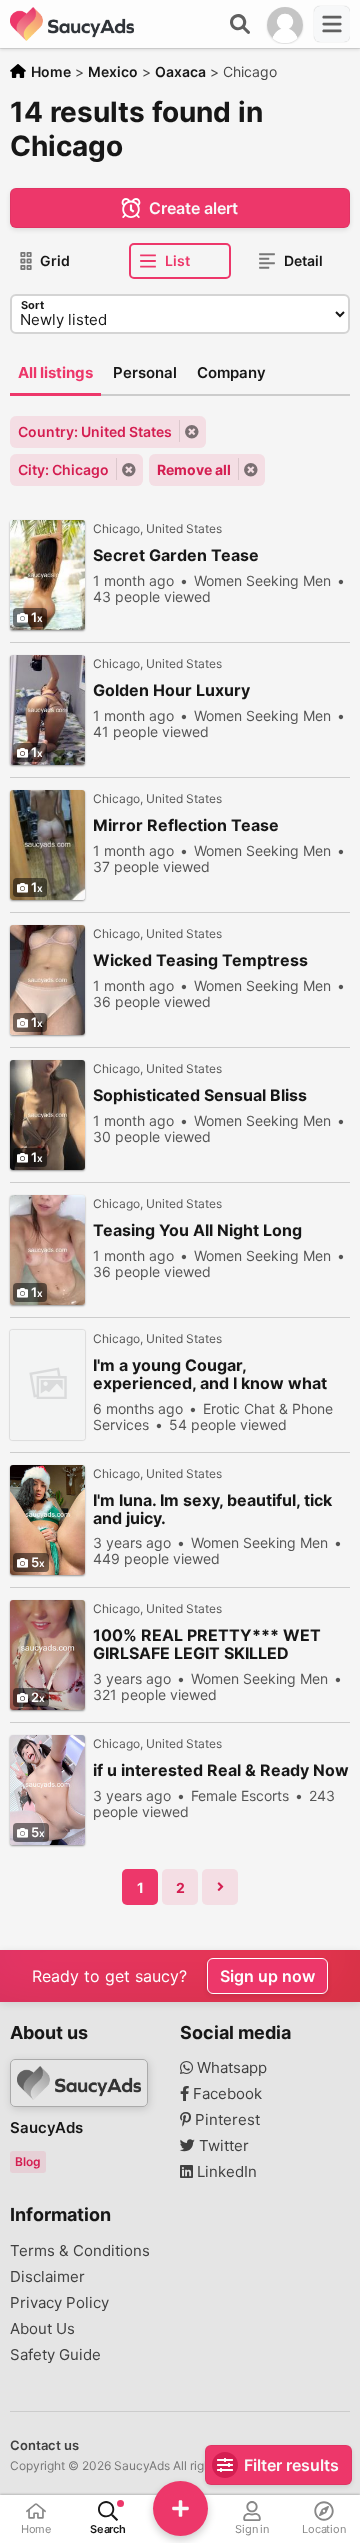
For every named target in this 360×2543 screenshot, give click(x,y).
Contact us (44, 2445)
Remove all (194, 469)
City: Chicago (63, 469)
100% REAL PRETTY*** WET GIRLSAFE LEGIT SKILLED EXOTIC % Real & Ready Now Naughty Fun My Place (207, 1644)
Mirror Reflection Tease (186, 825)
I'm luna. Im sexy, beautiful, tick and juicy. (212, 1509)
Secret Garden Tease (176, 555)
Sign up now (267, 1976)
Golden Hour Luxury (171, 690)
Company (231, 372)
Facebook (225, 2094)
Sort (32, 305)
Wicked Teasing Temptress (200, 960)
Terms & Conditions (80, 2251)
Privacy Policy (59, 2303)
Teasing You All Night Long (197, 1230)
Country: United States (95, 431)
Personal (145, 372)
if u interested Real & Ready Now (221, 1770)
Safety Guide (55, 2355)
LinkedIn (225, 2172)
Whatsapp (230, 2068)
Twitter (222, 2146)
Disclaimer (47, 2277)
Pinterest (225, 2120)
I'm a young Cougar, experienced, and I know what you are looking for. (210, 1374)
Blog (28, 2161)
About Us (42, 2329)
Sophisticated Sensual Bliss (200, 1095)
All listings (55, 372)
